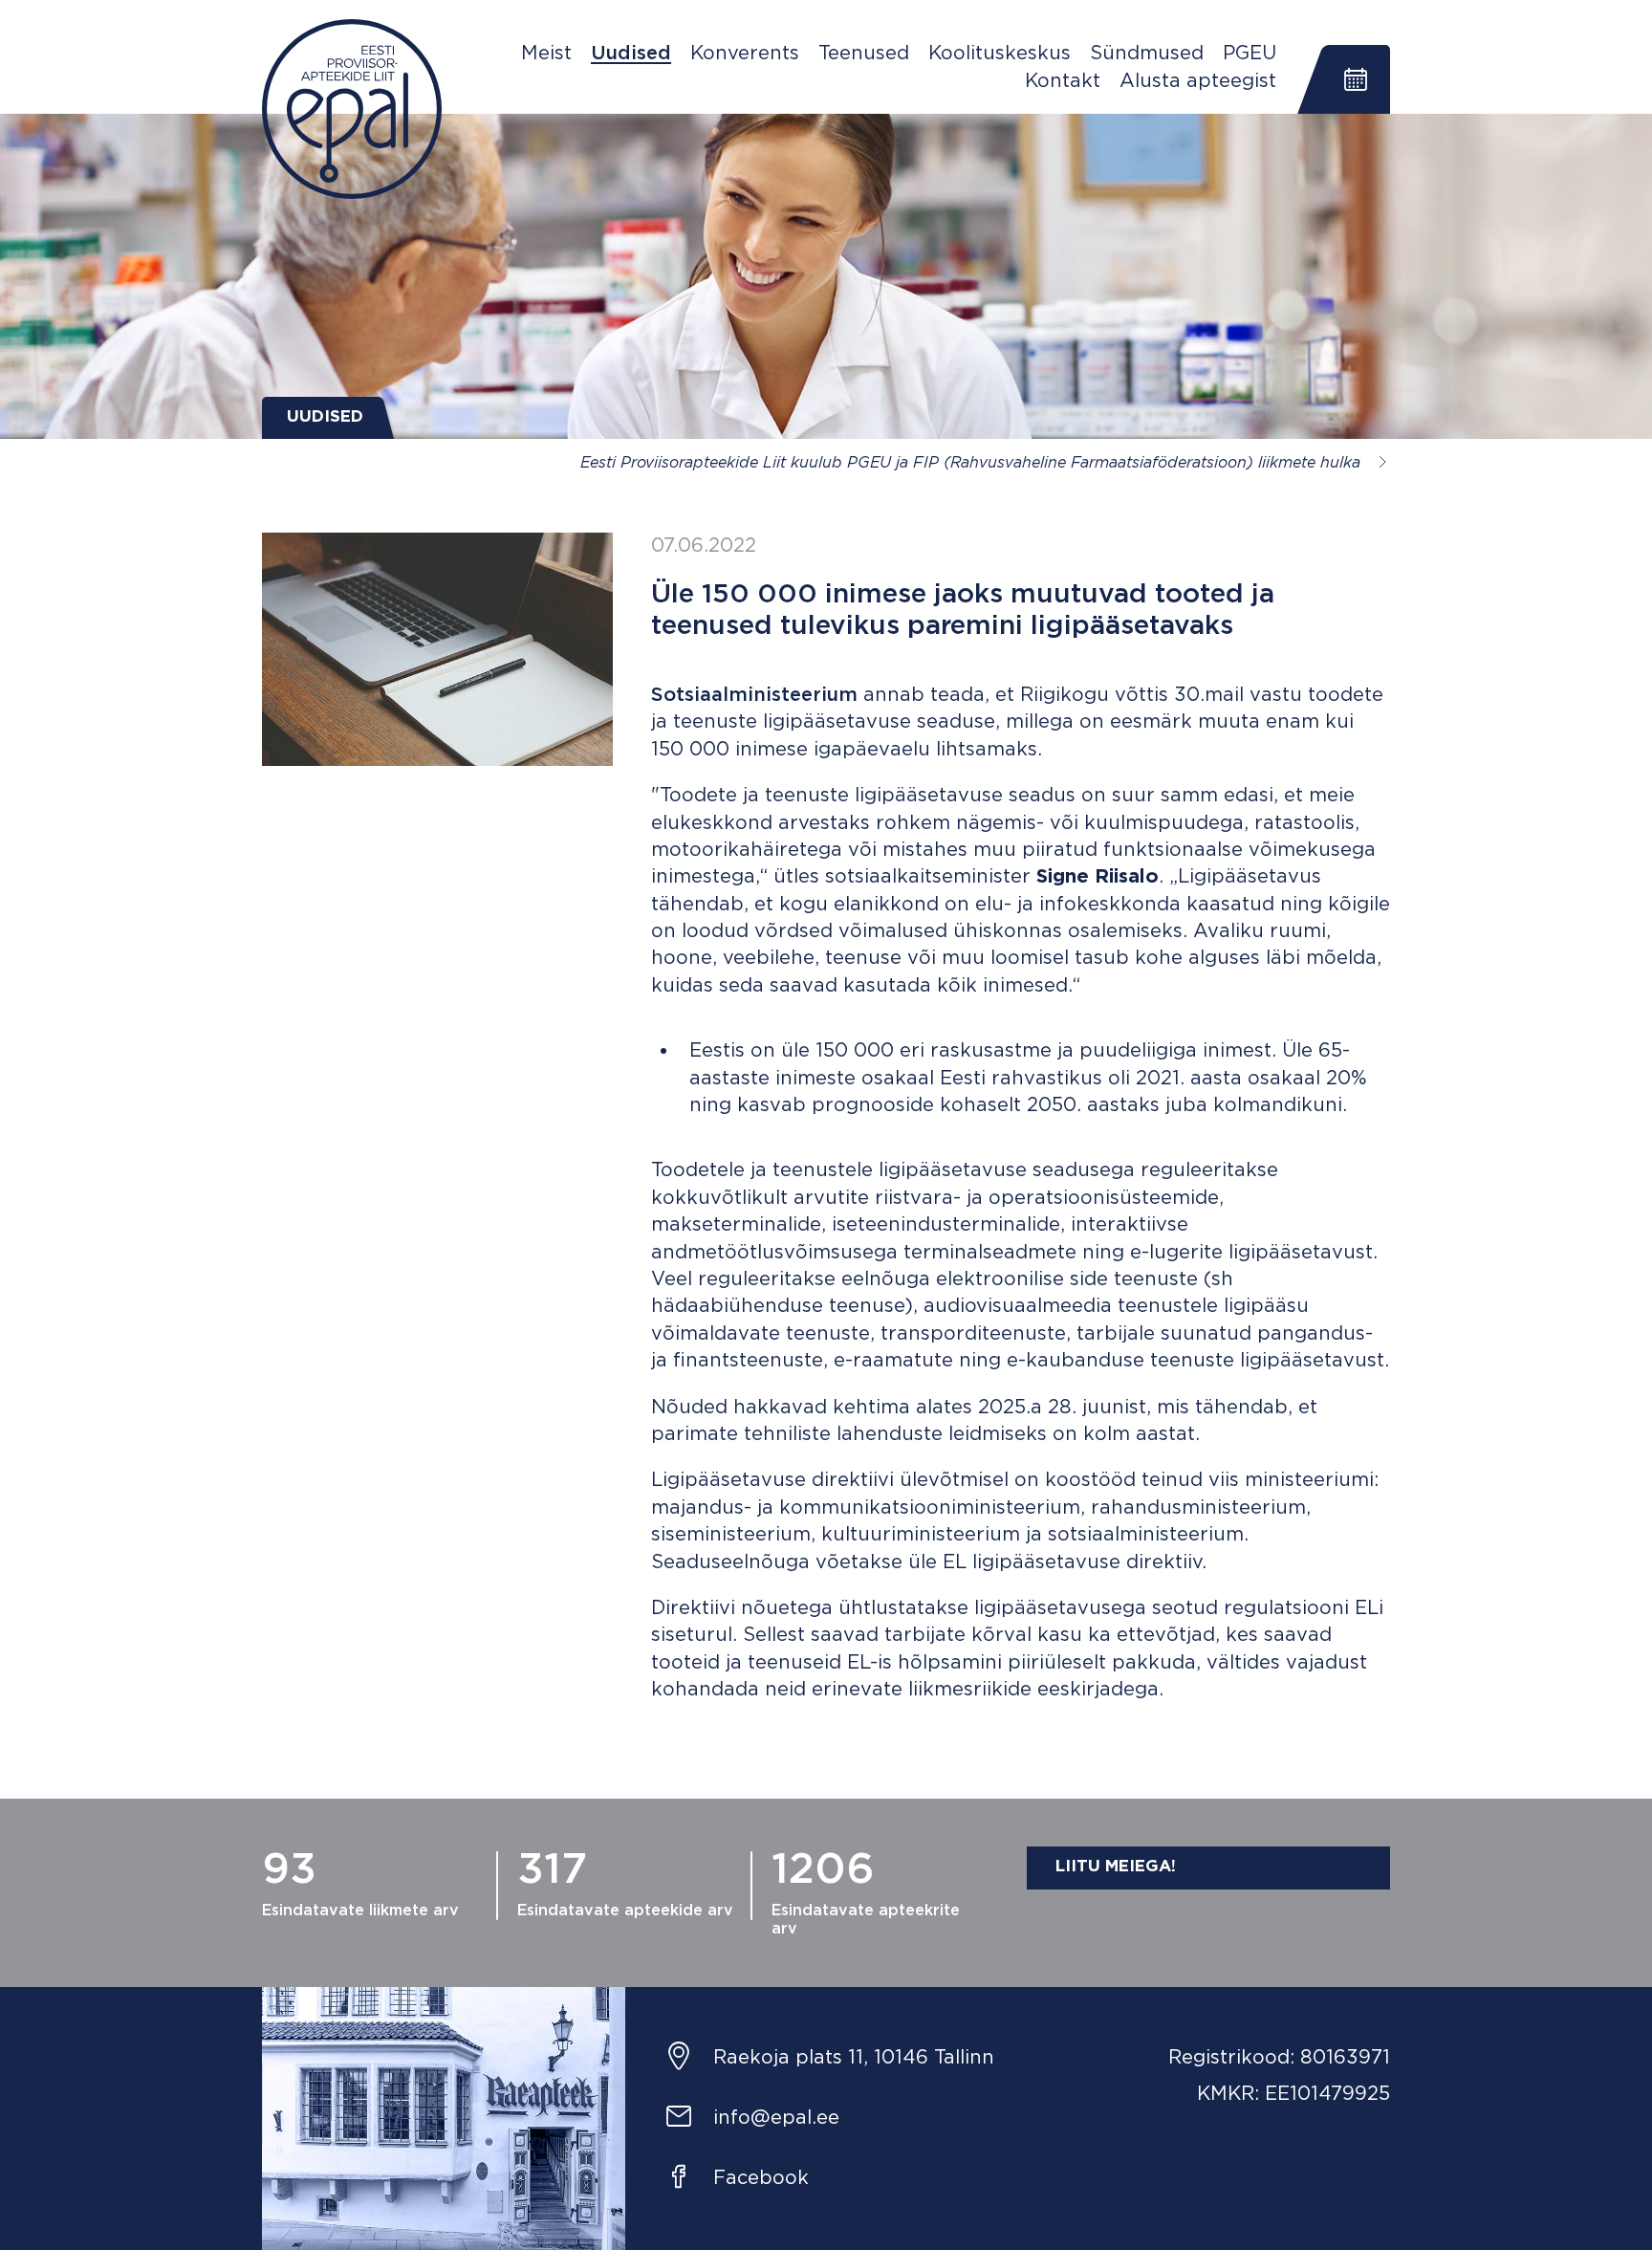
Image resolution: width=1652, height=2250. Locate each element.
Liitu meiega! (1116, 1867)
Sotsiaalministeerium (754, 695)
